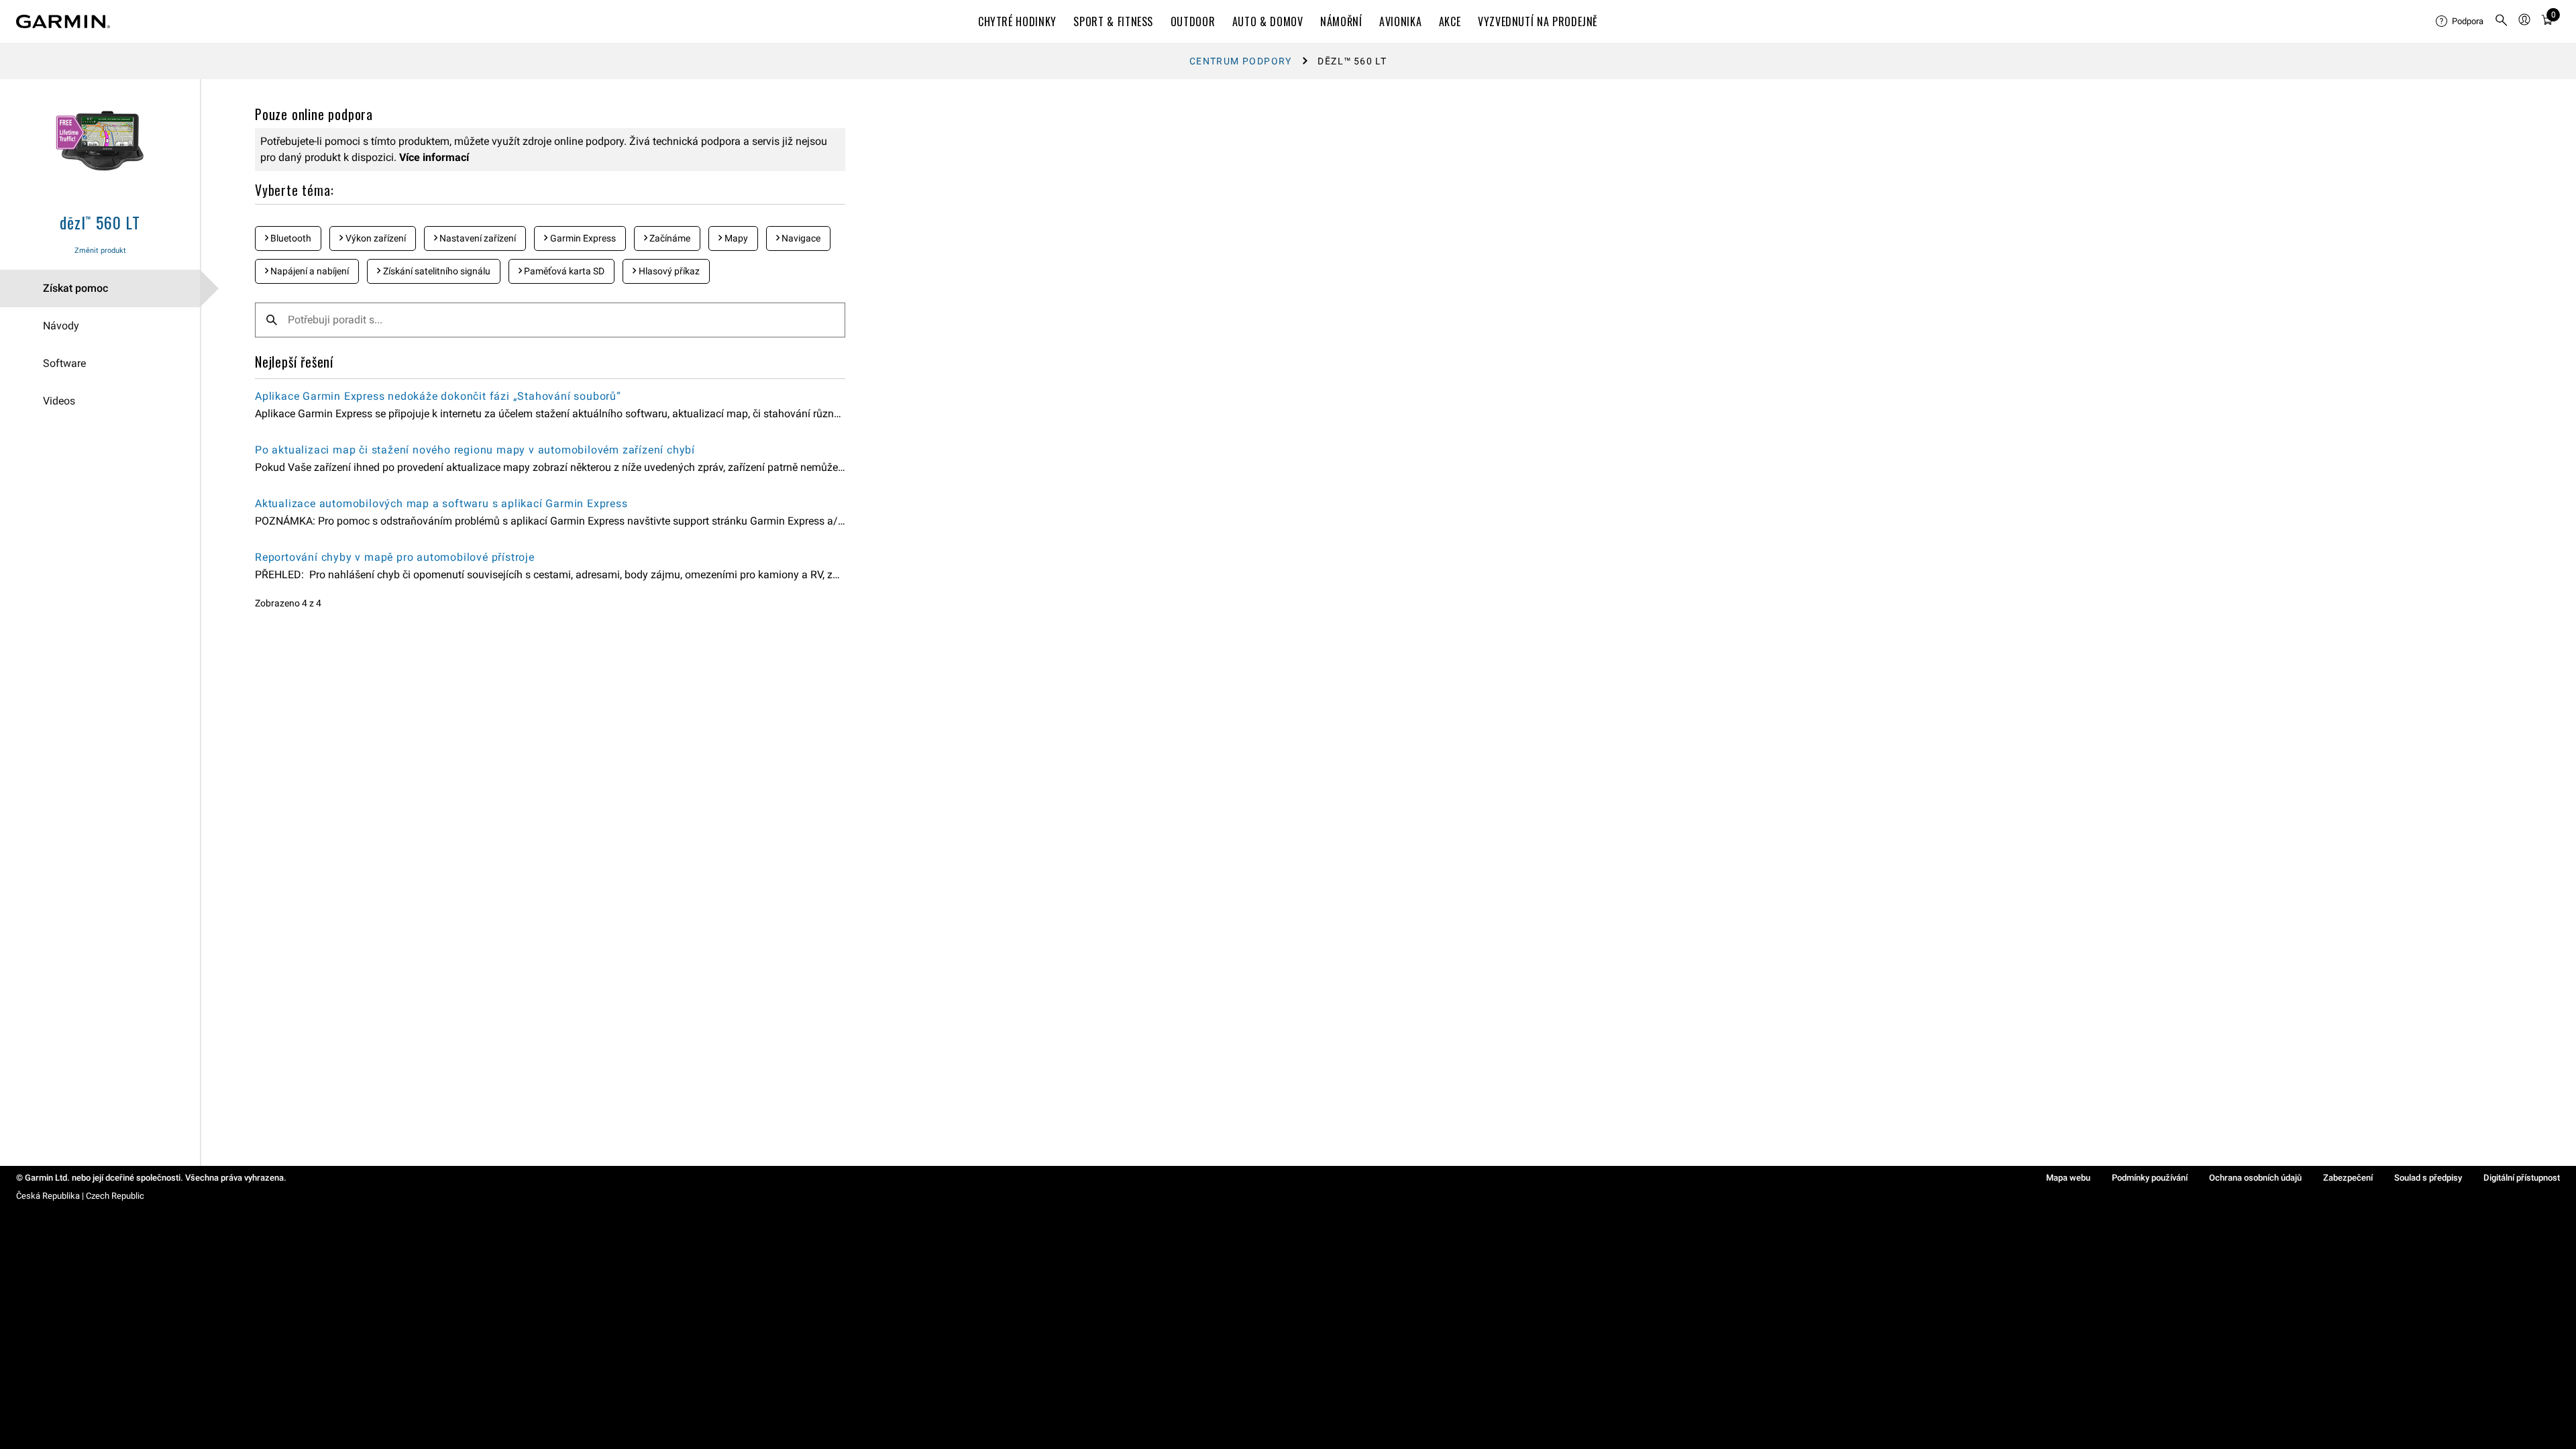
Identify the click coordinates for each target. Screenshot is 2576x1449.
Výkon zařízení (375, 238)
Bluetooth (290, 238)
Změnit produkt (100, 251)
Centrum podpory (1241, 61)
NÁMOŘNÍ (1341, 21)
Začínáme (669, 238)
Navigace (800, 238)
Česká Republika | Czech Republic (80, 1196)
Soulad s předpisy (2428, 1178)
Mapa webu (2068, 1178)
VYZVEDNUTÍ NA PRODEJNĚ (1538, 21)
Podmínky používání (2150, 1178)
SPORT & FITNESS (1113, 21)
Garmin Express (582, 238)
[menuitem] (2460, 21)
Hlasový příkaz (668, 271)
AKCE (1450, 21)
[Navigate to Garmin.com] (63, 21)
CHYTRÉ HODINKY (1017, 21)
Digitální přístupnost (2522, 1178)
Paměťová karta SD (563, 271)
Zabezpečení (2348, 1178)
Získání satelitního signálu (436, 271)
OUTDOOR (1193, 21)
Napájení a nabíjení (309, 271)
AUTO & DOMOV (1268, 21)
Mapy (735, 238)
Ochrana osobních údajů (2255, 1178)
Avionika (1400, 21)
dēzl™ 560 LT (100, 222)
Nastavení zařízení (477, 238)
